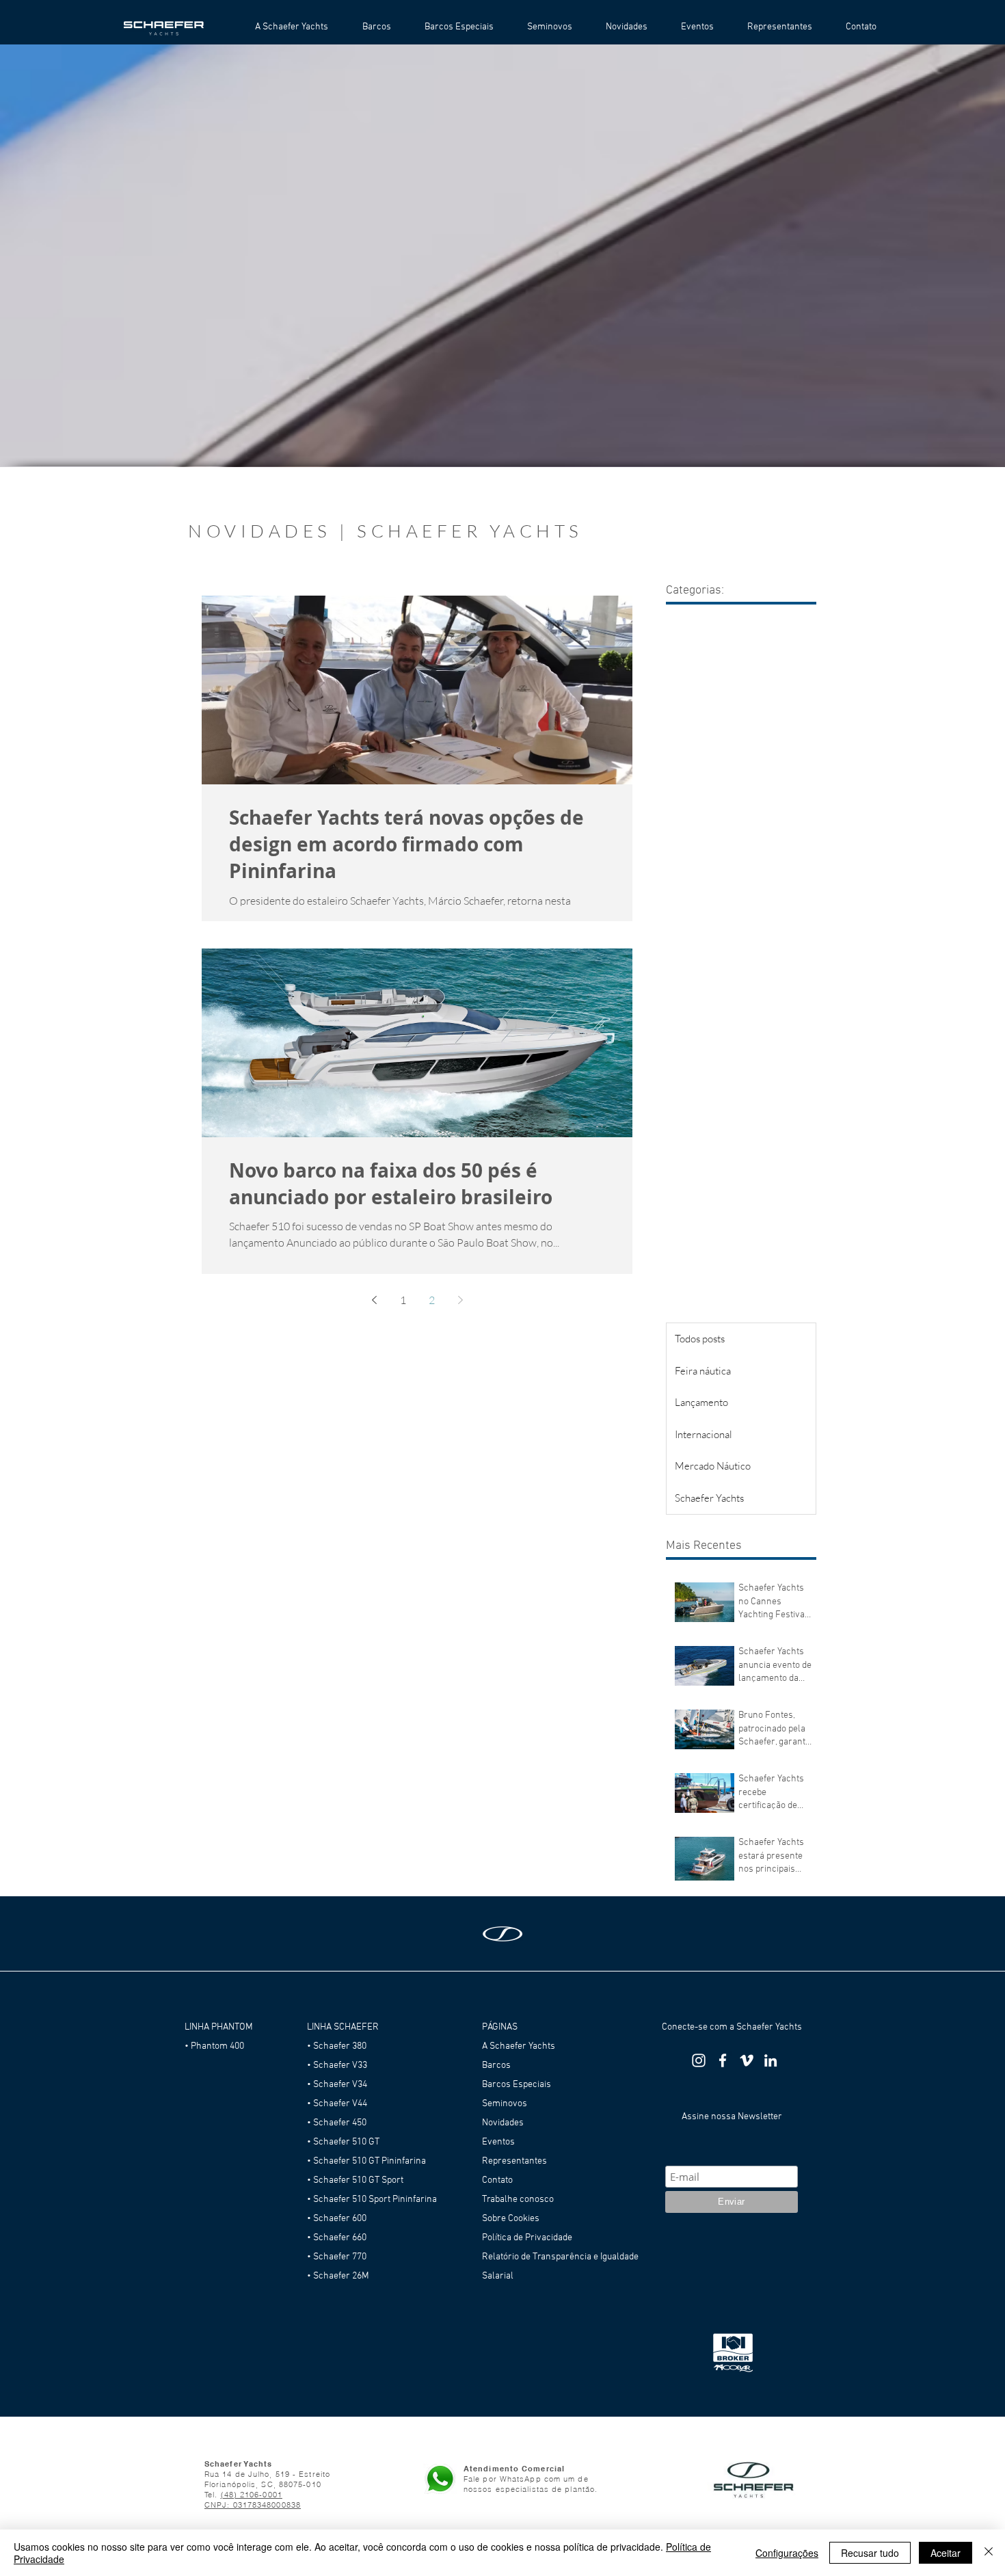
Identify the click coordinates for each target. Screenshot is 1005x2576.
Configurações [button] (787, 2553)
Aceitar (946, 2553)
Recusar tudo (870, 2553)
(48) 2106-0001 (252, 2495)
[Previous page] (374, 1300)
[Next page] (460, 1300)
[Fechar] (989, 2553)
